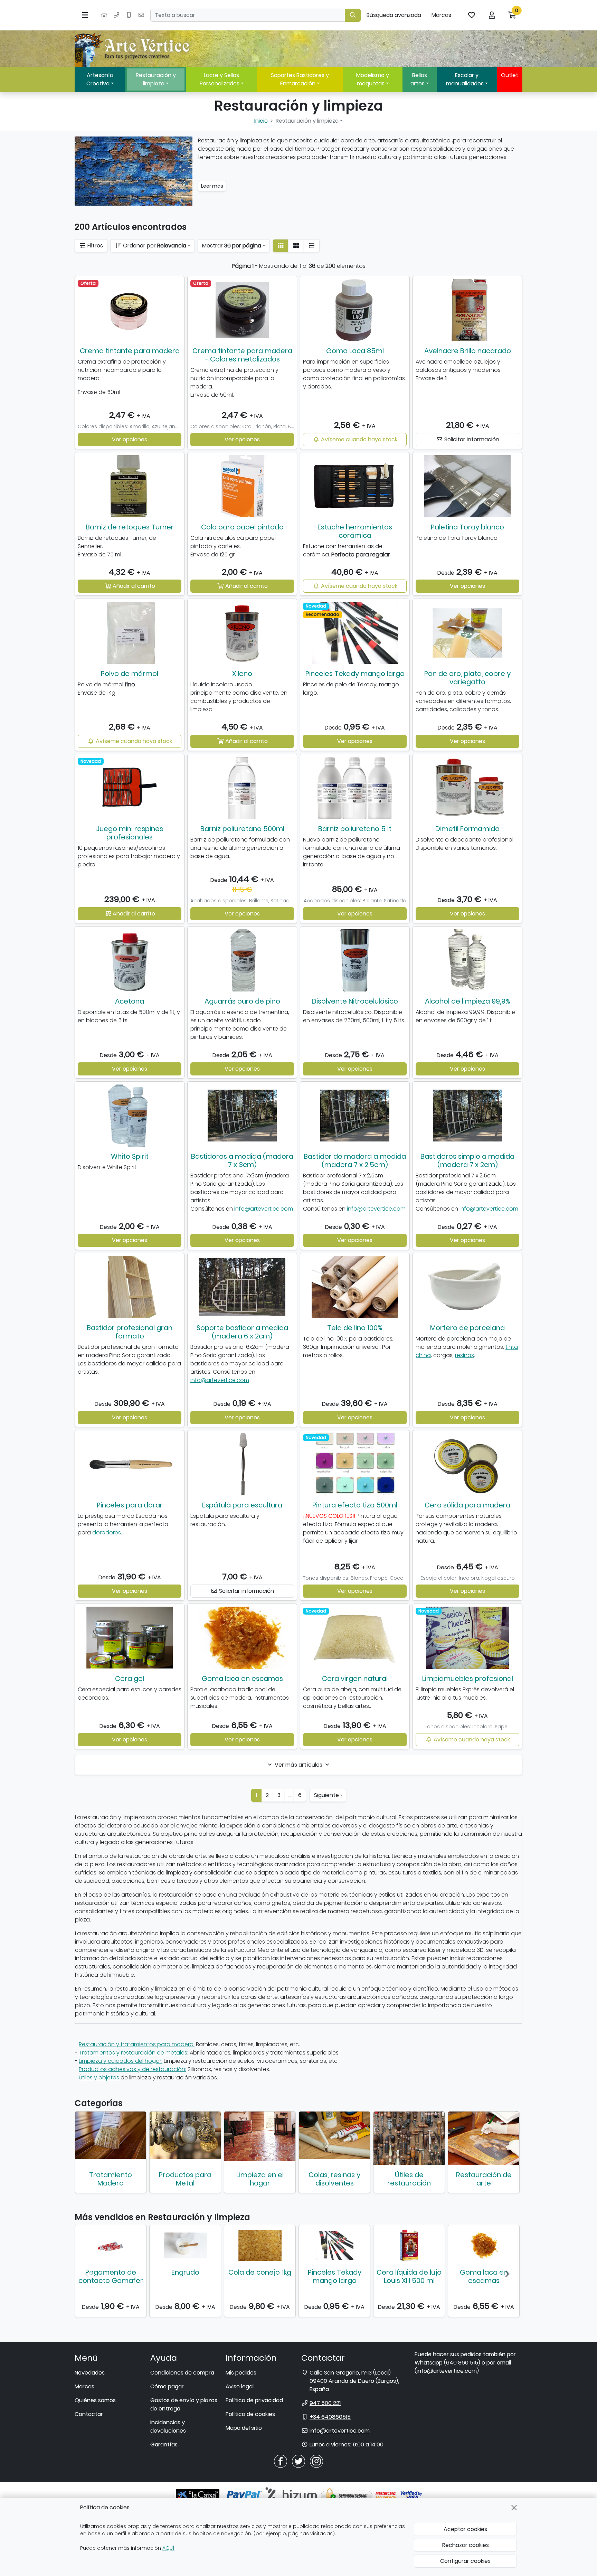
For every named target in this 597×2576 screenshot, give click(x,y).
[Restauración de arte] (484, 2138)
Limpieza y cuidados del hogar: (121, 2061)
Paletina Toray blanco (467, 527)
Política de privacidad (254, 2400)
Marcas (441, 15)
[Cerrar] (514, 2508)
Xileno (242, 674)
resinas (465, 1355)
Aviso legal (240, 2386)
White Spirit (130, 1156)
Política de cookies (250, 2414)
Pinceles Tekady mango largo (355, 674)
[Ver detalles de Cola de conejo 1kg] (260, 2245)
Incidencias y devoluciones (168, 2427)
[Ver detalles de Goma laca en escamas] (484, 2245)
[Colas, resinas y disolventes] (334, 2135)
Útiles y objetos (99, 2077)
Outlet (510, 75)
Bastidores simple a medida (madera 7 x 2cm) (467, 1160)
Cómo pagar (167, 2386)
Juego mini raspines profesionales (130, 833)
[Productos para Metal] (185, 2135)
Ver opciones (130, 439)
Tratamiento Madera (111, 2179)
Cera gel (130, 1679)
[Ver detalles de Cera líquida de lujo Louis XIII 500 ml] (409, 2245)
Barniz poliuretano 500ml (242, 829)
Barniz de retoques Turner (130, 527)
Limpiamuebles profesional (468, 1679)
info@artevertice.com (264, 1209)
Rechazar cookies (466, 2545)
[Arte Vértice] (133, 49)
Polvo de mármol (130, 674)
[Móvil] (129, 15)
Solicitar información (471, 439)
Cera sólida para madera (467, 1505)
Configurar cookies (465, 2561)
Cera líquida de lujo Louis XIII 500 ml (409, 2276)
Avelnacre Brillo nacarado (468, 351)
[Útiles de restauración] (409, 2138)
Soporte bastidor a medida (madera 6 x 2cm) (242, 1332)
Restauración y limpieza (156, 79)
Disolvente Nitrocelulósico (355, 1001)
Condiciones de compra (182, 2373)
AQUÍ (168, 2548)
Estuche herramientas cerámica (355, 531)
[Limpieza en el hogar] (260, 2136)
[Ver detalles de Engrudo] (185, 2245)
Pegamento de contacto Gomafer (111, 2276)
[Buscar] (353, 15)
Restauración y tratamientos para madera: (137, 2044)
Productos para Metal (185, 2179)
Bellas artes (419, 79)
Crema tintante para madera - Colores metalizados (242, 355)
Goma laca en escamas (242, 1679)
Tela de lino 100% (355, 1328)
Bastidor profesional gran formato (130, 1332)
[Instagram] (316, 2461)
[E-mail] (141, 15)
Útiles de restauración (409, 2179)
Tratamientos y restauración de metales (133, 2053)
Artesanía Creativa (100, 79)
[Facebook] (281, 2461)
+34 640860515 (330, 2417)
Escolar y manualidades (465, 79)
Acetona (130, 1001)
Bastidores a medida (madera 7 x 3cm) (242, 1160)
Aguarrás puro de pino (242, 1001)
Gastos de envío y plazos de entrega (184, 2404)
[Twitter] (298, 2461)
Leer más (212, 186)
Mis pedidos (241, 2373)
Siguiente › (328, 1795)
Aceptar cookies (465, 2529)
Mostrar (232, 246)
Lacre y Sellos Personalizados (220, 79)
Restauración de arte (484, 2179)
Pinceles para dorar (130, 1505)
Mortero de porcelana (467, 1328)
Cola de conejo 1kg (260, 2272)
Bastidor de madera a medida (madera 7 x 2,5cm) (355, 1160)
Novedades (90, 2373)
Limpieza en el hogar (260, 2179)
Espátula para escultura (242, 1505)
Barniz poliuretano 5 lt (355, 829)
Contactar (89, 2414)
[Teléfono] (116, 15)
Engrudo (185, 2272)
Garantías (164, 2445)
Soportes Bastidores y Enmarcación (300, 79)
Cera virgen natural (355, 1679)
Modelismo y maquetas (373, 79)
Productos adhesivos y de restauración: (132, 2069)
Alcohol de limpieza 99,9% (468, 1001)
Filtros (94, 246)
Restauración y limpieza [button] (307, 121)
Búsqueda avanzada (394, 15)
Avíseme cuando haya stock (358, 439)
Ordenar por (154, 246)
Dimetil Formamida (467, 829)
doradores (107, 1533)
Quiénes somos (95, 2400)
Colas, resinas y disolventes (334, 2179)
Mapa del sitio (244, 2428)
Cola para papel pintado (242, 527)
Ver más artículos (298, 1765)
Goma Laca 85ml (355, 351)
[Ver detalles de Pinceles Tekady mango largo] (334, 2245)
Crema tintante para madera (130, 351)
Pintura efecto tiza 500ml (355, 1505)
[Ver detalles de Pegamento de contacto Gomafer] (111, 2245)
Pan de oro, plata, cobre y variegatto (467, 678)
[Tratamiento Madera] (111, 2135)
